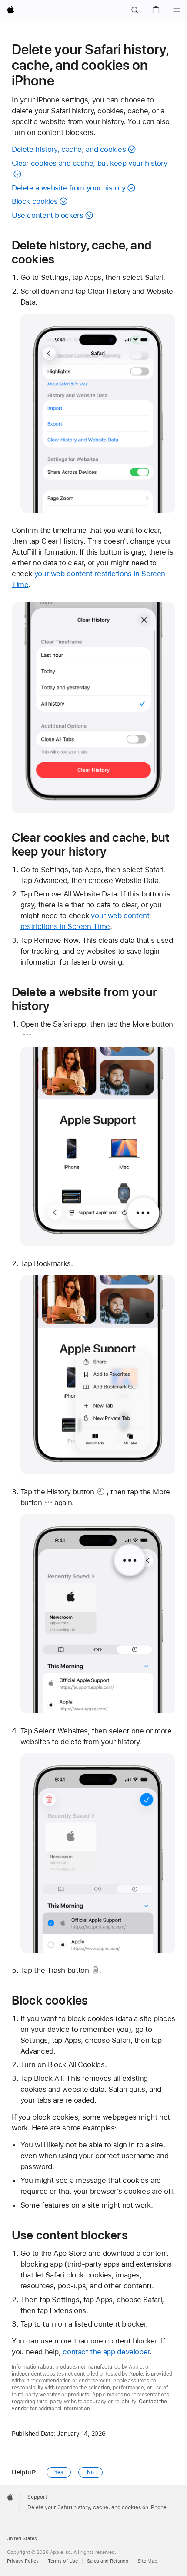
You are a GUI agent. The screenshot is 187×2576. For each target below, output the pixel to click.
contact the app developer (106, 2352)
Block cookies (35, 201)
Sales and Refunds (108, 2561)
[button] (135, 10)
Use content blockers (48, 215)
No (90, 2472)
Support (37, 2497)
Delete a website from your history (68, 188)
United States (22, 2538)
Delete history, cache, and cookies (69, 149)
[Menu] (177, 10)
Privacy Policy (23, 2561)
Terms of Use (63, 2561)
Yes (59, 2472)
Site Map (147, 2561)
